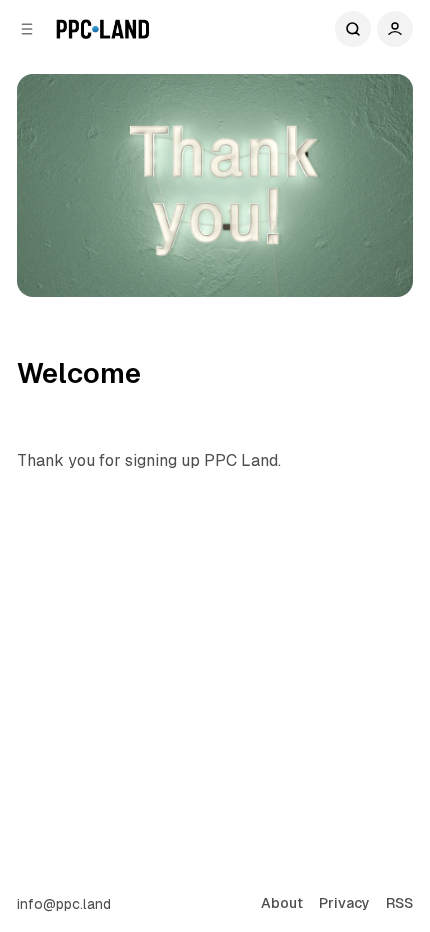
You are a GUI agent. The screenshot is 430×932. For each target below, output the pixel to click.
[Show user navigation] (395, 29)
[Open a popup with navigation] (27, 29)
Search (353, 29)
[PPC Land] (102, 29)
